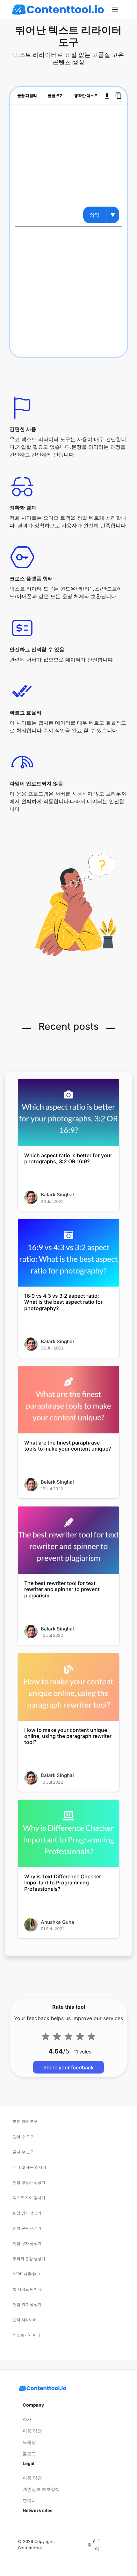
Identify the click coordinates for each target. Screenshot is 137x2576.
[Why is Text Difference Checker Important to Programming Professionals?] (68, 1834)
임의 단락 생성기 (27, 2228)
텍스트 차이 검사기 (29, 2198)
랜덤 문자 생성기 (27, 2243)
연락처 (29, 2501)
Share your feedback (68, 2067)
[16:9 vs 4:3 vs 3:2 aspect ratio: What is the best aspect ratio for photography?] (68, 1253)
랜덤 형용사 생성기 (29, 2182)
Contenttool (30, 2548)
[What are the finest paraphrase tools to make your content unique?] (68, 1400)
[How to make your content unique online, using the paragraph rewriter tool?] (68, 1687)
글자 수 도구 (23, 2152)
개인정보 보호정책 (41, 2489)
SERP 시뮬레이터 (28, 2274)
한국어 (97, 2545)
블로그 (29, 2453)
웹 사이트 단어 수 (28, 2289)
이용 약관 (32, 2431)
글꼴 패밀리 (27, 96)
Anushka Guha (58, 1922)
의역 (95, 215)
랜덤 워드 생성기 (27, 2304)
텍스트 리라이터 (27, 2335)
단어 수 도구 (23, 2137)
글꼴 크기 (56, 96)
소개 (27, 2419)
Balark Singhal (57, 1195)
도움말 (29, 2442)
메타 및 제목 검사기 (29, 2167)
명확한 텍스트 (86, 96)
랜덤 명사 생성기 (27, 2213)
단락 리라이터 (25, 2320)
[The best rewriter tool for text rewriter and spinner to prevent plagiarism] (68, 1540)
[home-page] (58, 10)
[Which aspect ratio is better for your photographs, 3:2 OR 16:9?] (68, 1112)
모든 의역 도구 (25, 2121)
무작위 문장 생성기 (29, 2259)
